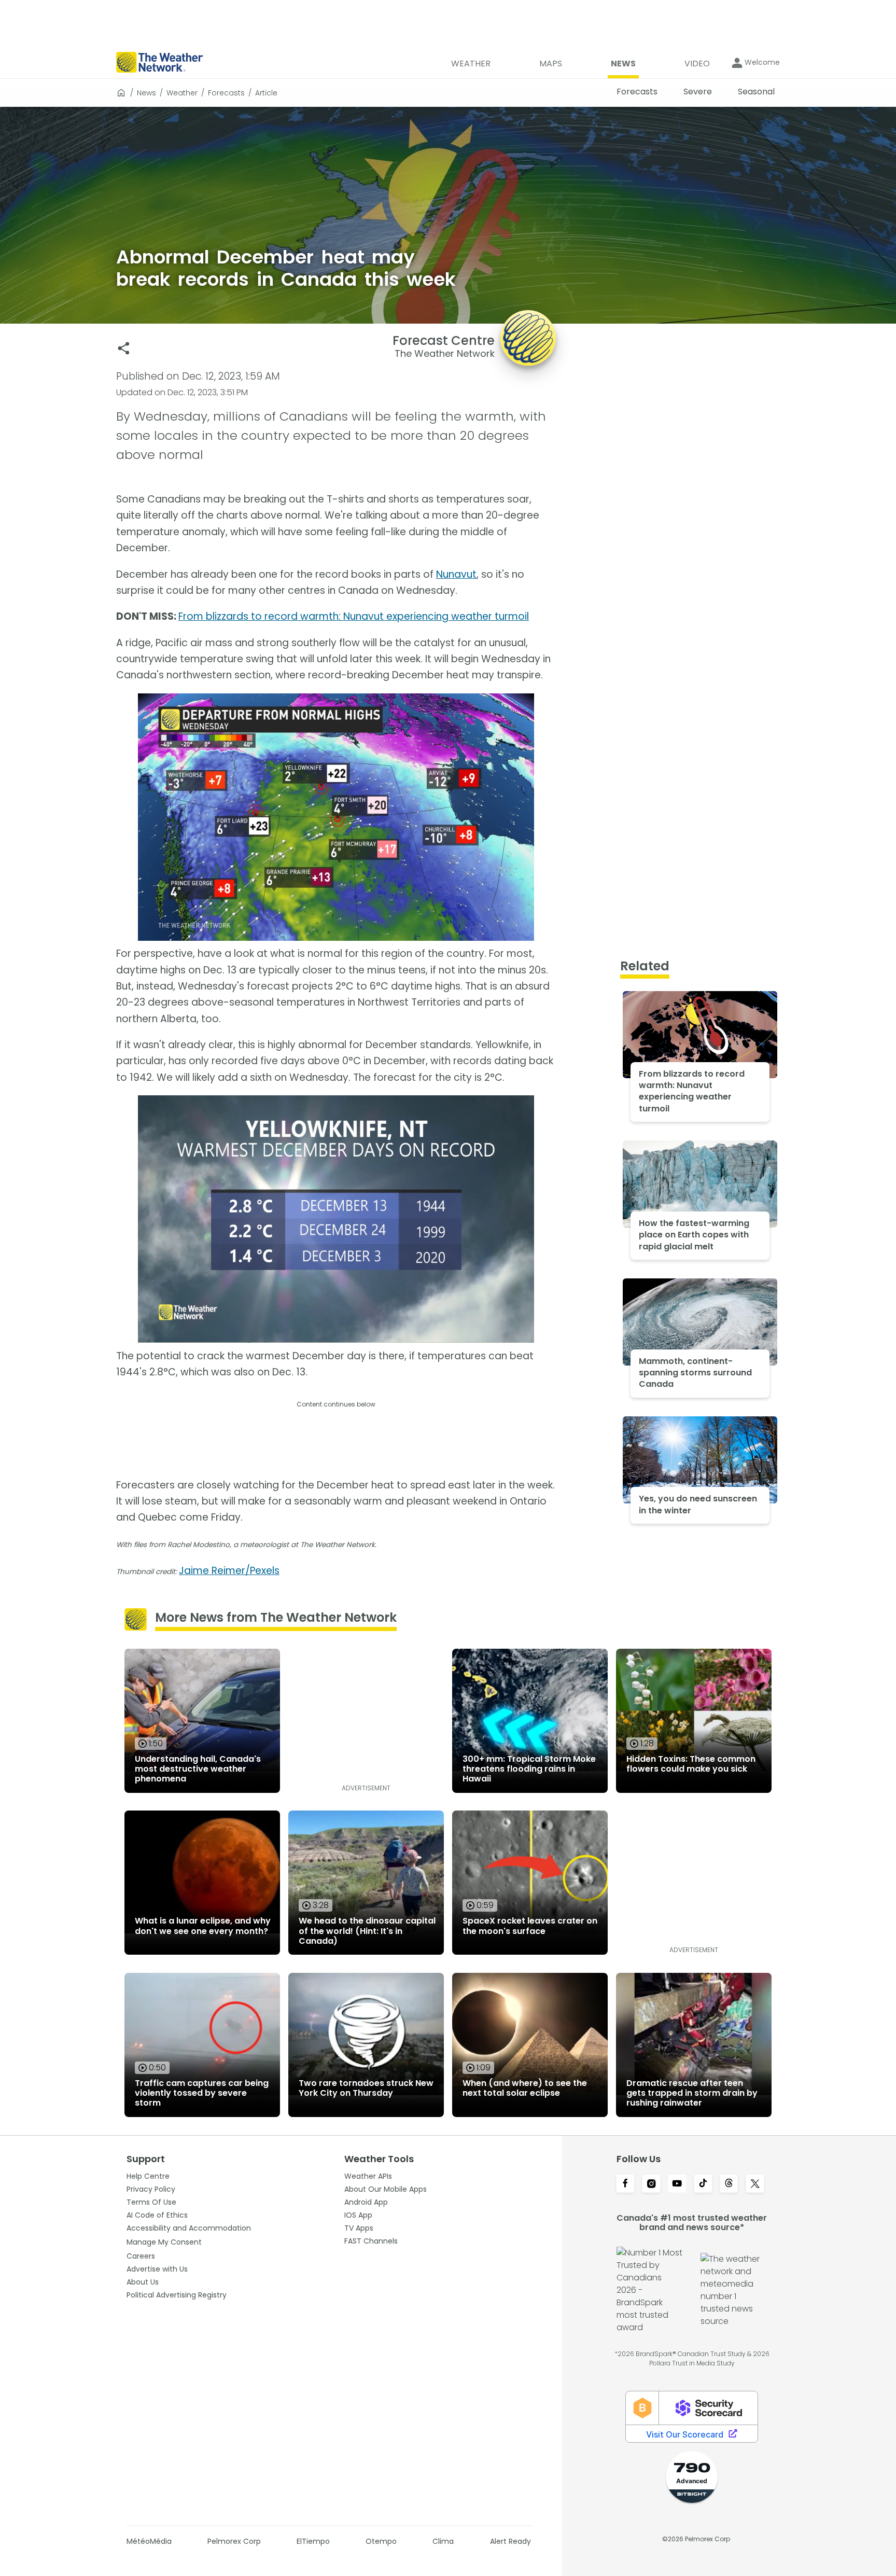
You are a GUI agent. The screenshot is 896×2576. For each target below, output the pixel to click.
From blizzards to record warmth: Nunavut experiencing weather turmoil (354, 616)
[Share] (124, 348)
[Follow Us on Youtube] (677, 2184)
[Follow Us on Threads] (729, 2184)
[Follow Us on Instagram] (651, 2184)
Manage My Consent (164, 2242)
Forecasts (226, 93)
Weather (182, 93)
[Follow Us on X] (755, 2184)
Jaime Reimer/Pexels (229, 1571)
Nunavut (456, 574)
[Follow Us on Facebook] (625, 2184)
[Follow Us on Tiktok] (703, 2184)
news (146, 93)
